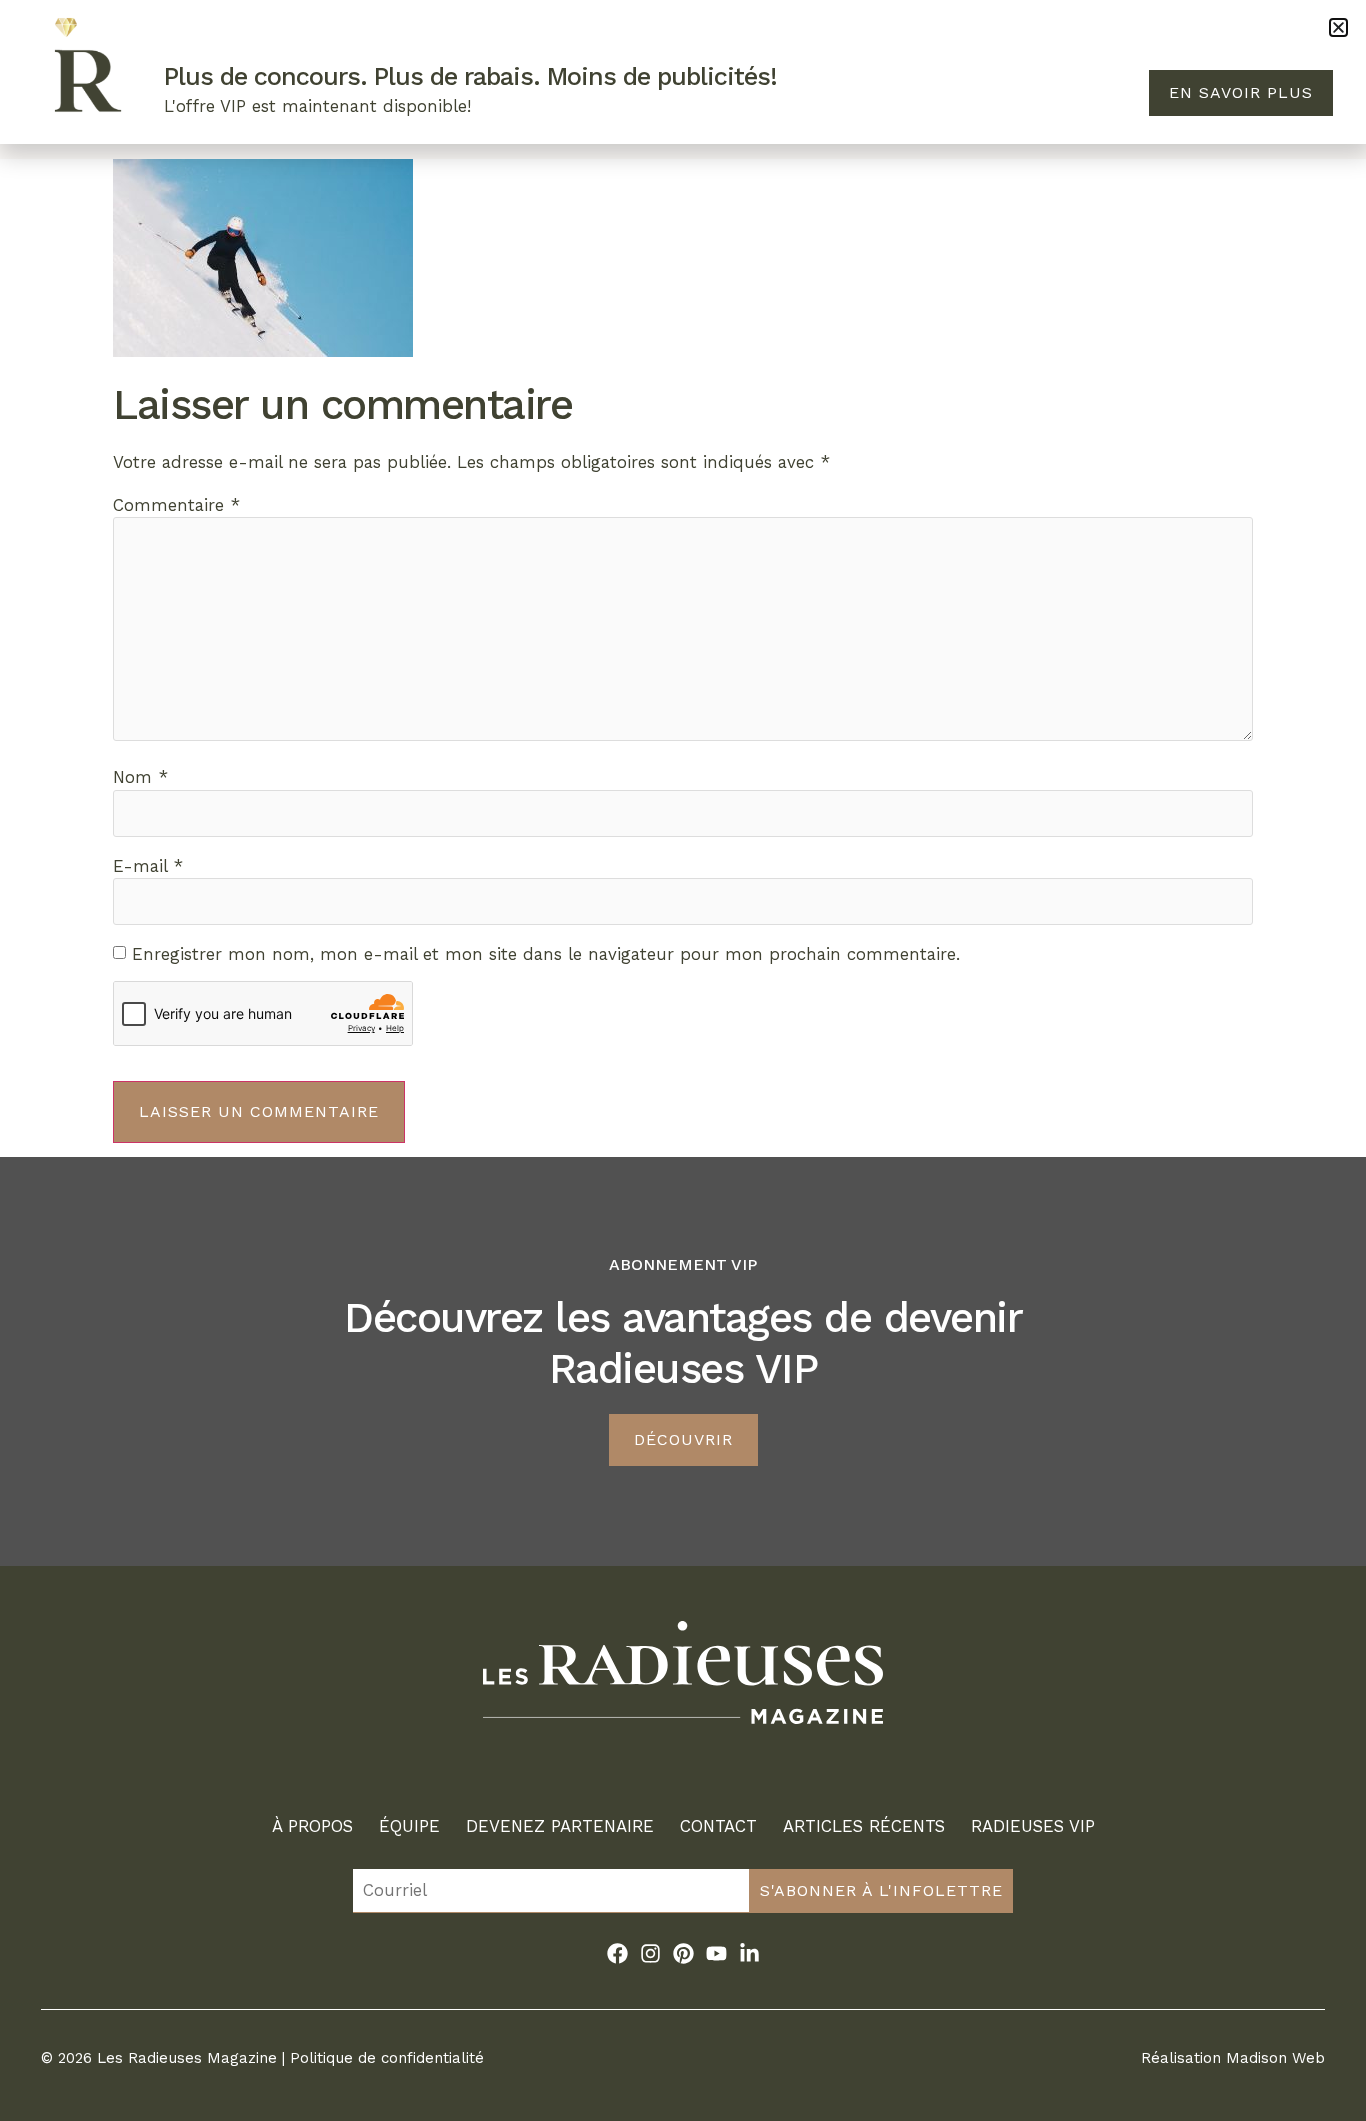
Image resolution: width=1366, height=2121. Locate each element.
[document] (683, 1060)
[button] (1338, 27)
